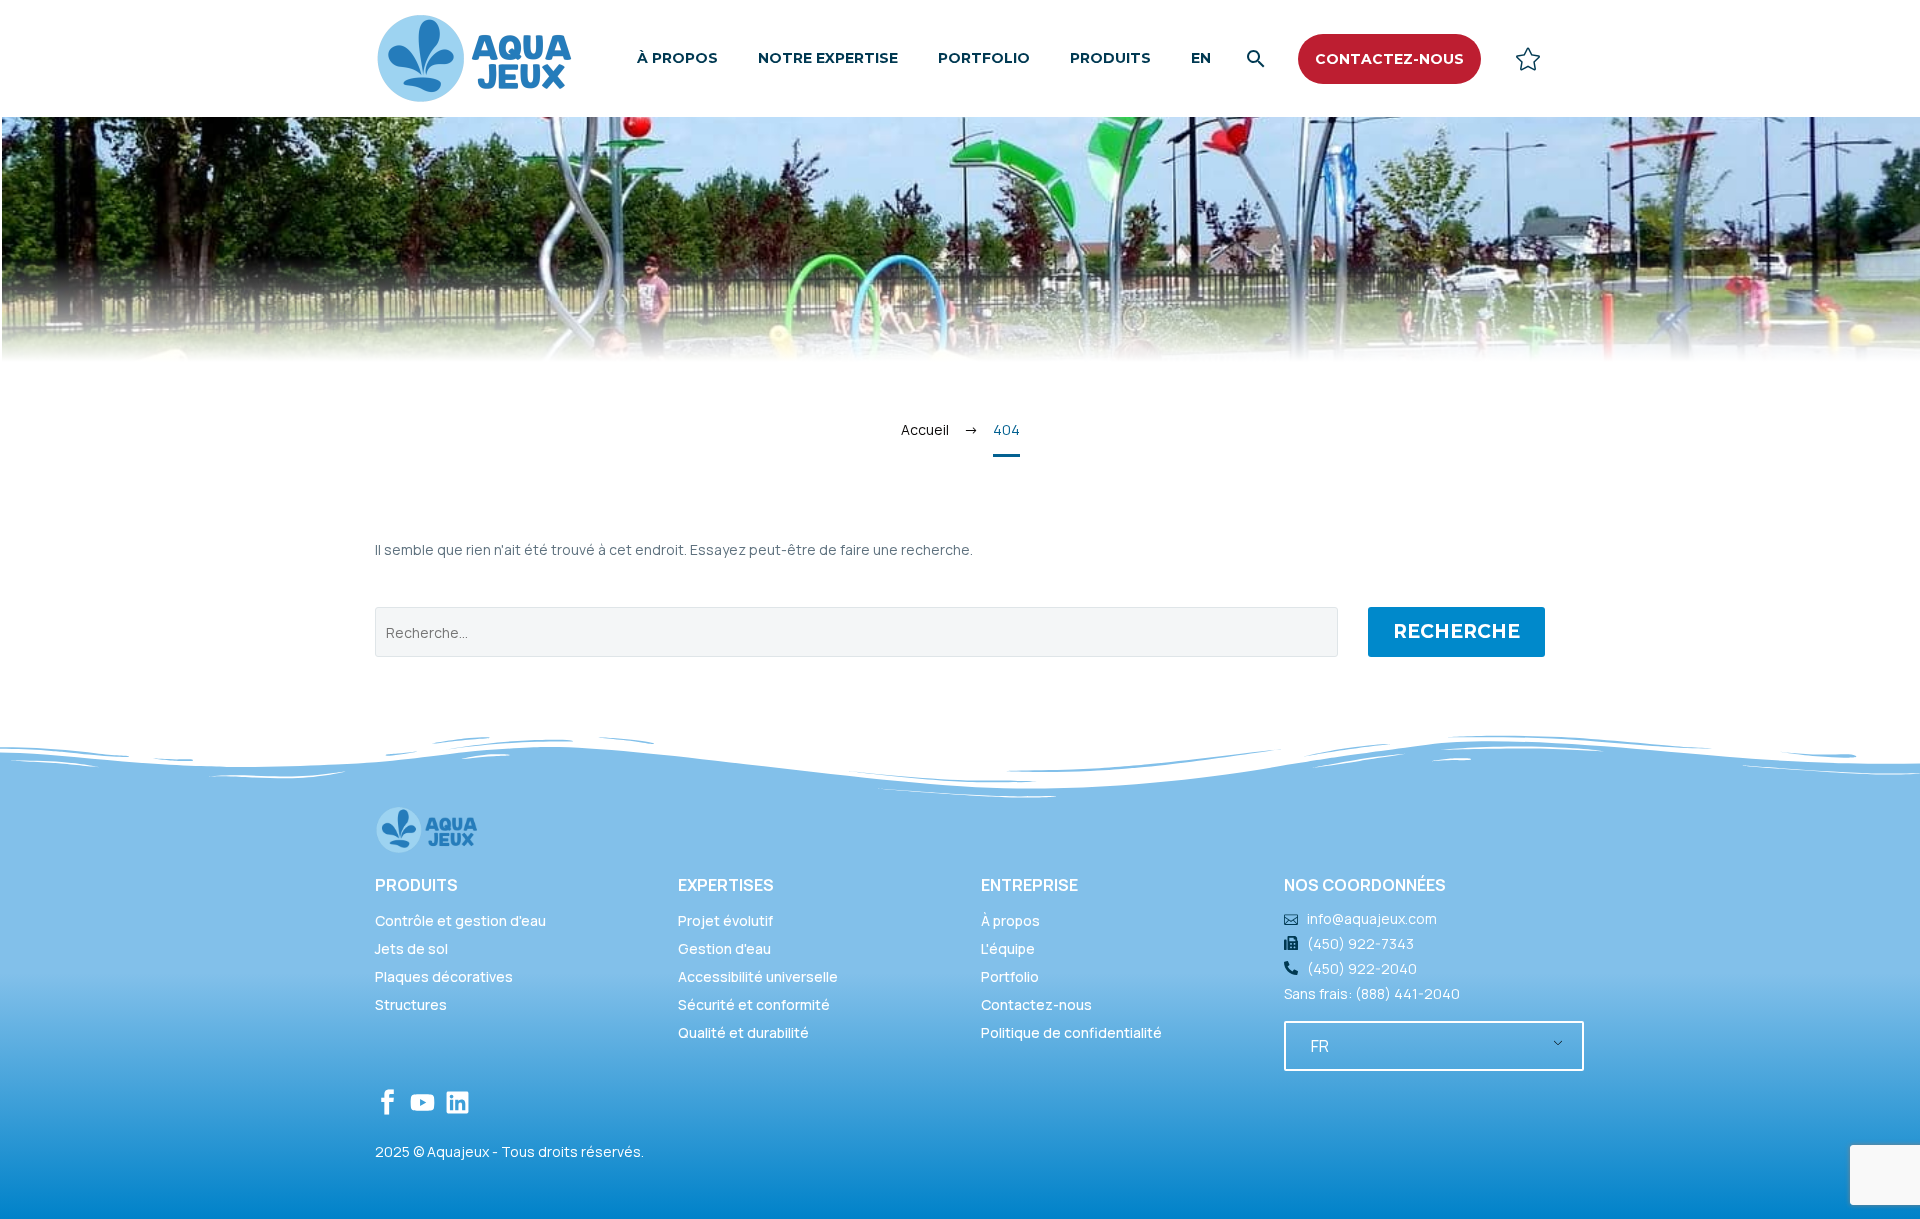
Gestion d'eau (724, 948)
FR (1320, 1046)
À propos (677, 58)
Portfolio (984, 58)
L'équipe (1008, 948)
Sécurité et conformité (754, 1004)
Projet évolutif (725, 920)
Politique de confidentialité (1071, 1032)
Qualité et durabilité (743, 1032)
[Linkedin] (457, 1102)
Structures (411, 1004)
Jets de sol (411, 948)
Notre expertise (828, 58)
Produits (1110, 58)
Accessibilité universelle (758, 976)
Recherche (1456, 631)
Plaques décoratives (444, 976)
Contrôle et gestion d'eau (460, 920)
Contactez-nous (1036, 1004)
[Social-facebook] (387, 1102)
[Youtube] (422, 1102)
